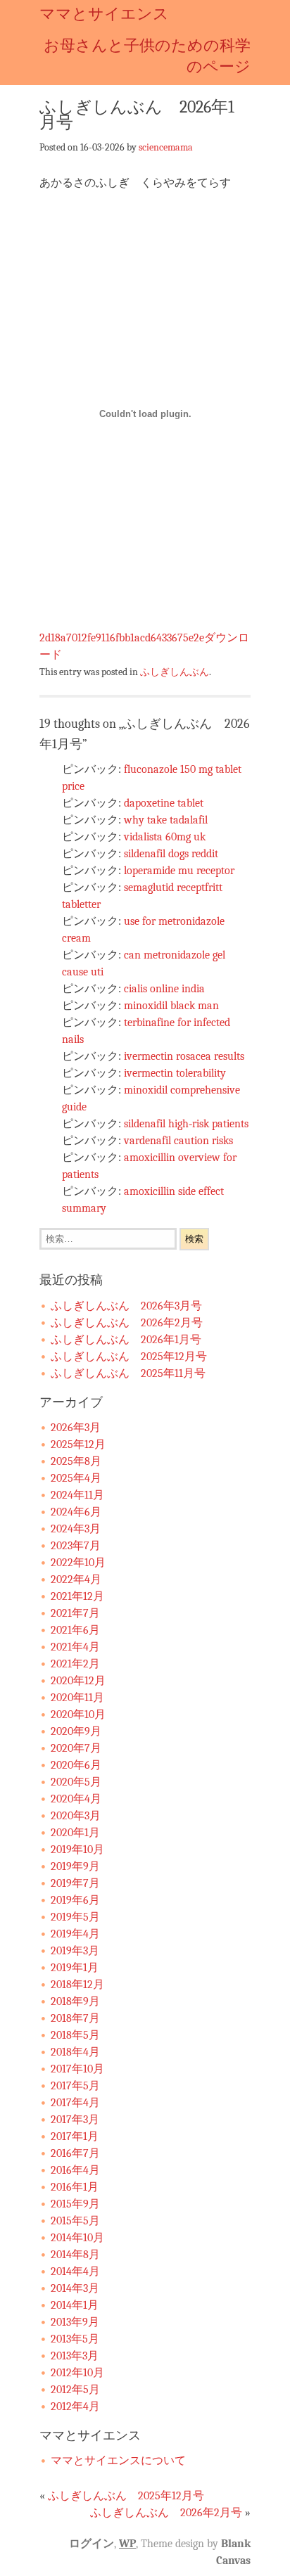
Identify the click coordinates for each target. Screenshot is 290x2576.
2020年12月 (78, 1681)
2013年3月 (75, 2356)
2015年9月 (75, 2204)
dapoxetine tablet (164, 803)
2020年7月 (76, 1748)
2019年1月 (75, 1968)
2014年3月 (75, 2288)
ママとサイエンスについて (118, 2461)
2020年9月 (76, 1731)
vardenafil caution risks (178, 1141)
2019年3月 (75, 1951)
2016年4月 (75, 2170)
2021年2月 (75, 1664)
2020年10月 (78, 1715)
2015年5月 (75, 2221)
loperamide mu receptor (179, 871)
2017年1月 (75, 2136)
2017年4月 (75, 2103)
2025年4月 (76, 1478)
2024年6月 (76, 1512)
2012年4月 (75, 2407)
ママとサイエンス (104, 14)
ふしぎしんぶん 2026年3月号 (126, 1306)
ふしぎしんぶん (175, 672)
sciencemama (166, 147)
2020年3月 (76, 1816)
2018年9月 (75, 2001)
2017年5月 (75, 2086)
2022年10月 (78, 1563)
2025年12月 (78, 1444)
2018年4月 (75, 2052)
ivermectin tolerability (175, 1073)
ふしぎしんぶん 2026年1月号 (126, 1340)
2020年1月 (75, 1833)
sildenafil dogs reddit (171, 854)
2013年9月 (75, 2322)
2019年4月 (75, 1934)
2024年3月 (76, 1529)
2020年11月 (77, 1698)
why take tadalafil (166, 820)
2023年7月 (76, 1546)
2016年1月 (75, 2187)
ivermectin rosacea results (184, 1056)
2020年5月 (76, 1782)
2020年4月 (76, 1799)
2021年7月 (75, 1613)
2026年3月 (76, 1428)
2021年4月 (75, 1647)
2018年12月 (77, 1985)
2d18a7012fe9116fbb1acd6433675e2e (122, 638)
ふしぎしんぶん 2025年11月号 (128, 1373)
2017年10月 (77, 2069)
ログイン (92, 2544)
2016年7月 (75, 2153)
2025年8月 (76, 1461)
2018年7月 (75, 2018)
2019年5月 (75, 1917)
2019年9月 (75, 1866)
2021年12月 (77, 1596)
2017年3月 (75, 2120)
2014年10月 (77, 2238)
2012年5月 (75, 2390)
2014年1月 (75, 2305)
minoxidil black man (171, 1006)
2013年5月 (75, 2339)
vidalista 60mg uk (165, 837)
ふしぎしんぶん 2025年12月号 (129, 1357)
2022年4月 (76, 1579)
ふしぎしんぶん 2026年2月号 (127, 1323)
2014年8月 (75, 2255)
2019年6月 (75, 1900)
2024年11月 (77, 1495)
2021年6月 (75, 1630)
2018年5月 (75, 2035)
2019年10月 (77, 1850)
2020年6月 (76, 1765)
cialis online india (164, 989)
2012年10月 (77, 2373)
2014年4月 (75, 2271)
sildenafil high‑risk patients (186, 1124)
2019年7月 (75, 1883)
